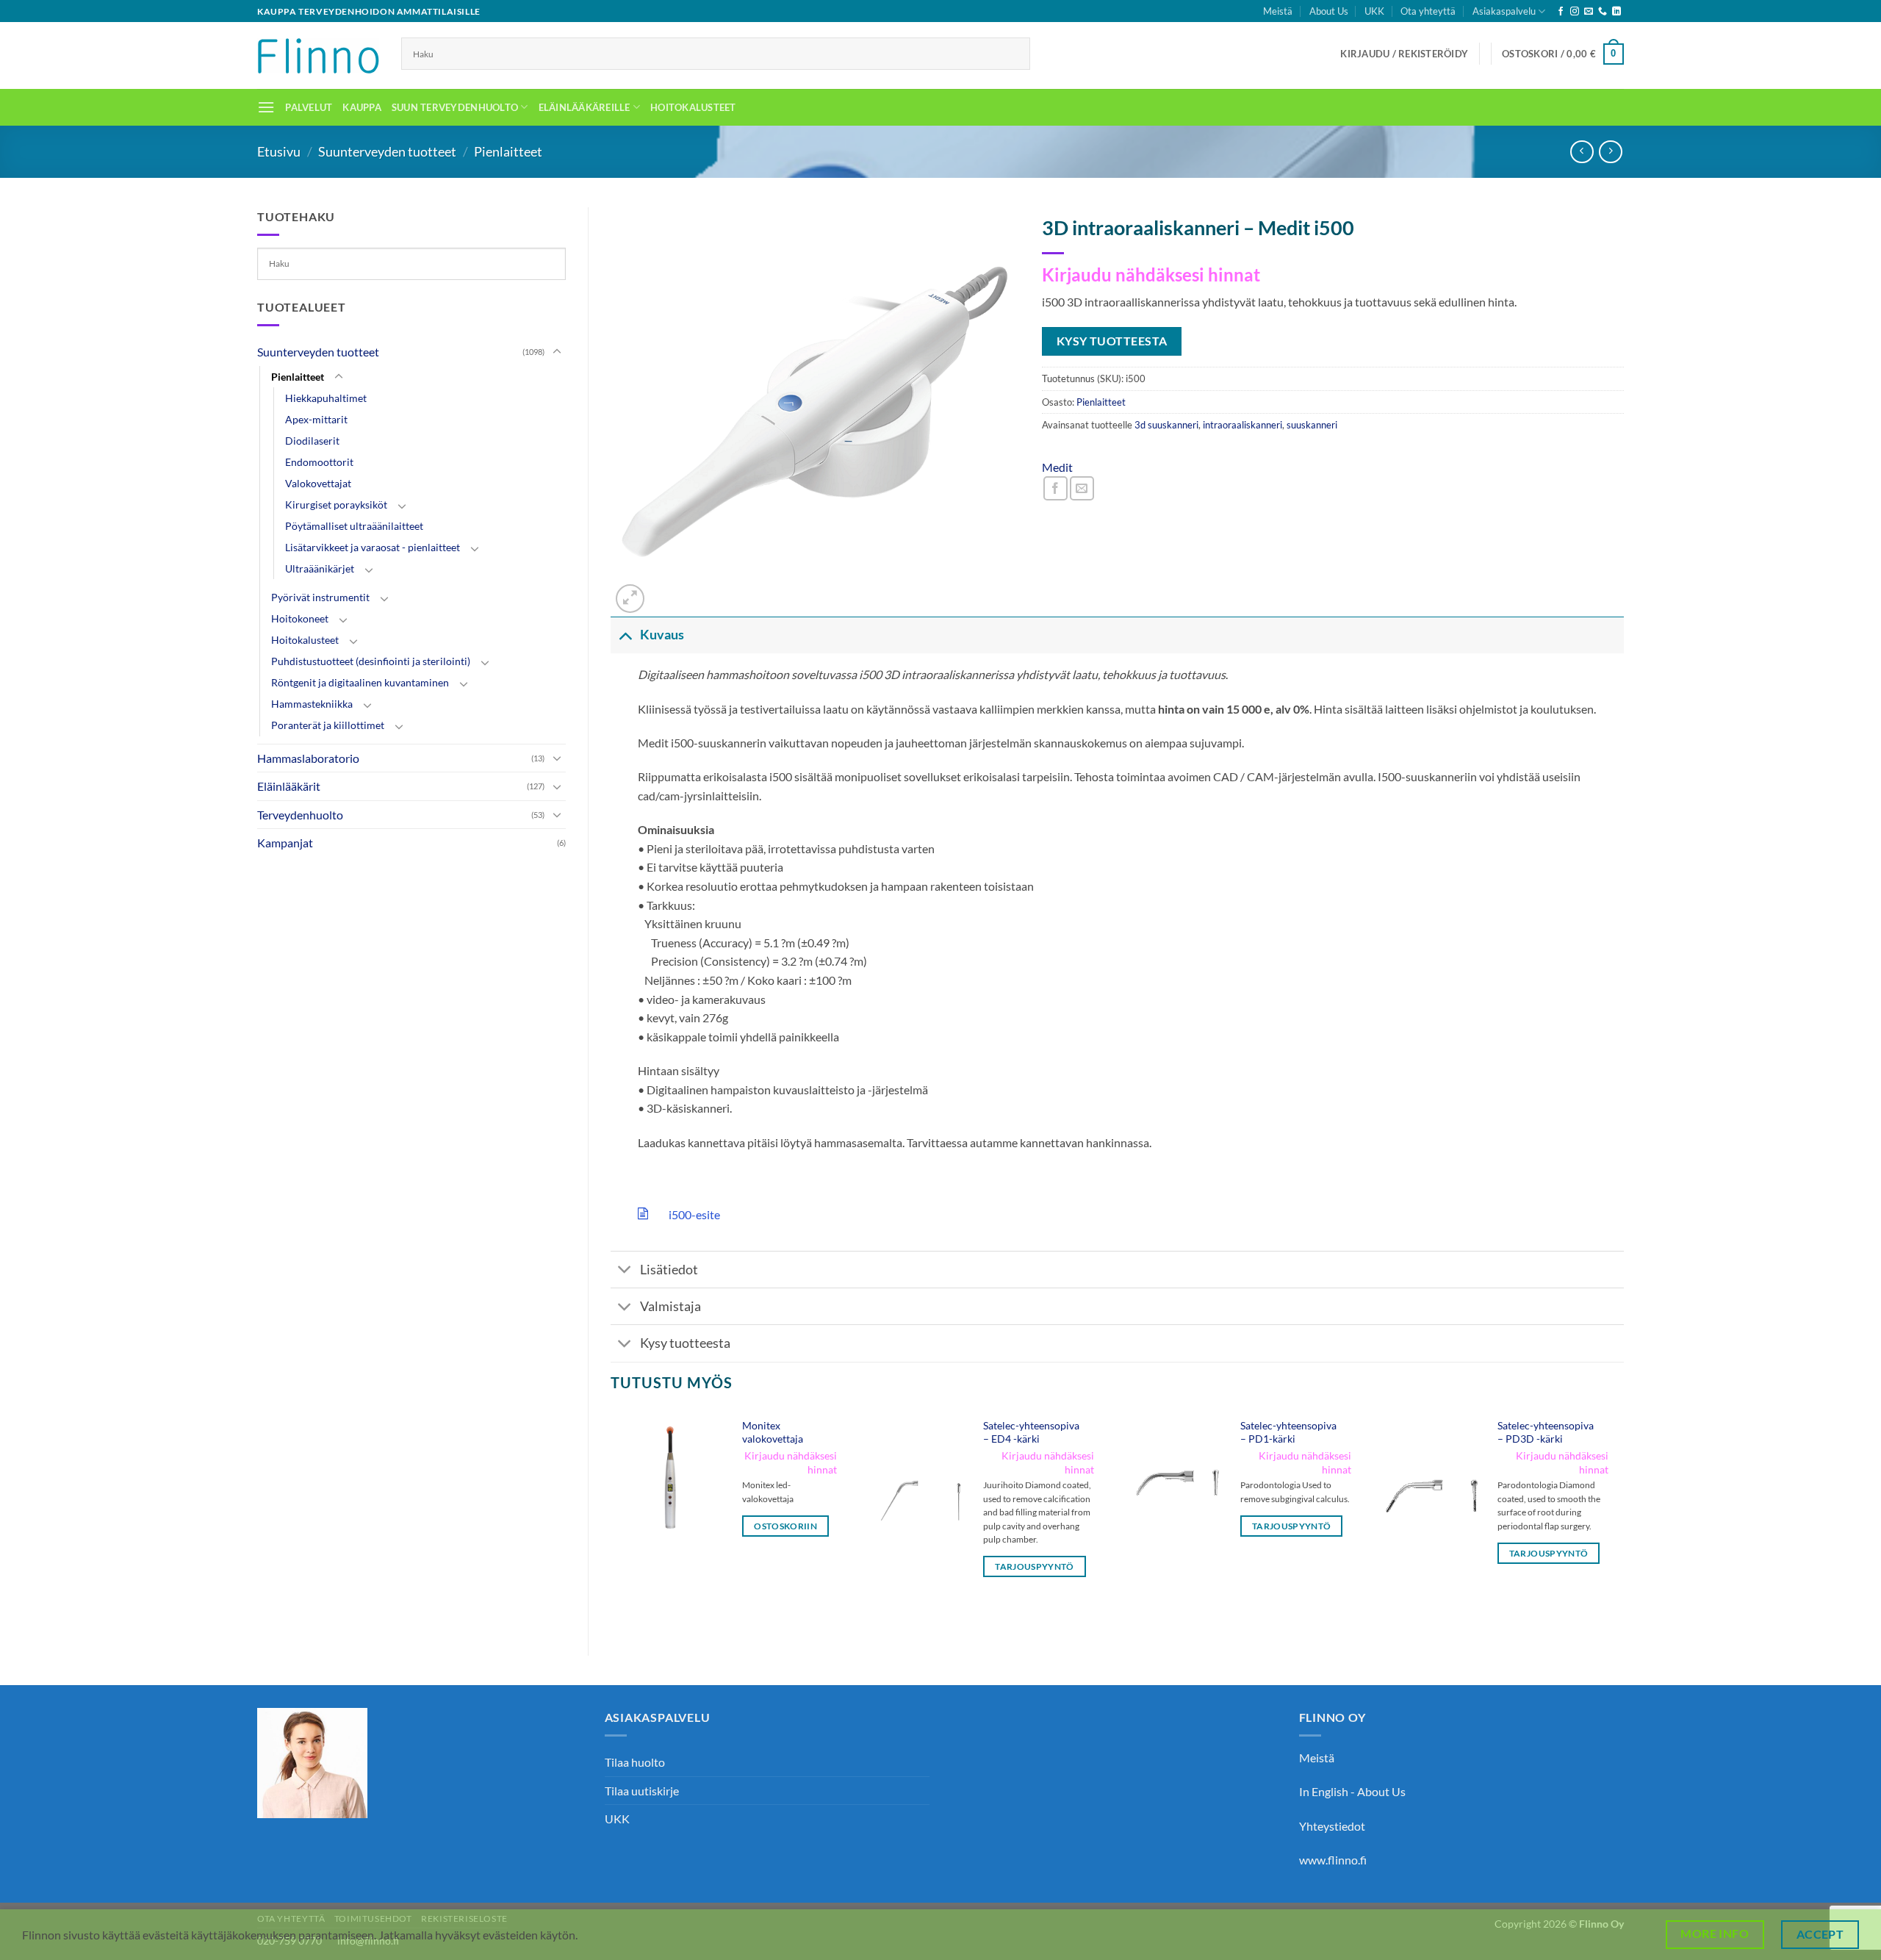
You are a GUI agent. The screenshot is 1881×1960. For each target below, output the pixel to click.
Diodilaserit (312, 441)
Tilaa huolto (635, 1762)
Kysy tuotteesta (685, 1343)
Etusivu (279, 151)
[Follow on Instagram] (1575, 12)
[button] (1404, 54)
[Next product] (1582, 152)
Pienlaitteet (508, 151)
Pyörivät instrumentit (320, 597)
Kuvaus (662, 635)
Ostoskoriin (785, 1526)
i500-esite (690, 1214)
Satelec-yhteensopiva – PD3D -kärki (1546, 1432)
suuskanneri (1312, 425)
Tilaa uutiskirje (642, 1791)
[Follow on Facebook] (1561, 12)
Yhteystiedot (1332, 1826)
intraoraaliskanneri (1242, 425)
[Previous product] (1610, 152)
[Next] (1623, 1520)
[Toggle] (557, 352)
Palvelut (309, 107)
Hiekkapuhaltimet (326, 398)
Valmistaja (670, 1306)
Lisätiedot (669, 1270)
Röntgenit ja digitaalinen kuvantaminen (360, 682)
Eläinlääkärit (289, 786)
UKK (1374, 11)
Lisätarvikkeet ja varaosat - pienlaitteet (373, 547)
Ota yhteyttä (1428, 11)
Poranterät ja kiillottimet (328, 725)
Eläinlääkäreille (585, 107)
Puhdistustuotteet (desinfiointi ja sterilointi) (371, 661)
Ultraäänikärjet (320, 568)
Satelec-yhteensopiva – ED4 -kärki (1031, 1432)
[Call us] (1603, 12)
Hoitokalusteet (693, 107)
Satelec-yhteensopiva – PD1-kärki (1288, 1432)
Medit (1057, 467)
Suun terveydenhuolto (455, 107)
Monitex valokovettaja (773, 1432)
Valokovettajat (318, 483)
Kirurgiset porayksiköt (336, 505)
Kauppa (362, 107)
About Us (1329, 11)
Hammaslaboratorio (308, 758)
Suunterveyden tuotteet (387, 151)
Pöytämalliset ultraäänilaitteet (354, 526)
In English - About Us (1352, 1791)
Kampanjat (285, 843)
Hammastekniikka (312, 704)
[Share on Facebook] (1055, 488)
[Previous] (611, 1520)
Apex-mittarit (316, 419)
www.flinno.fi (1333, 1860)
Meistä (1278, 11)
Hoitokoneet (300, 618)
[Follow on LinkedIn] (1616, 12)
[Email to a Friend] (1082, 488)
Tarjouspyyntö (1035, 1566)
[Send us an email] (1589, 12)
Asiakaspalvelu (1504, 11)
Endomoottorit (319, 462)
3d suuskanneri (1166, 425)
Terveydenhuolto (300, 815)
